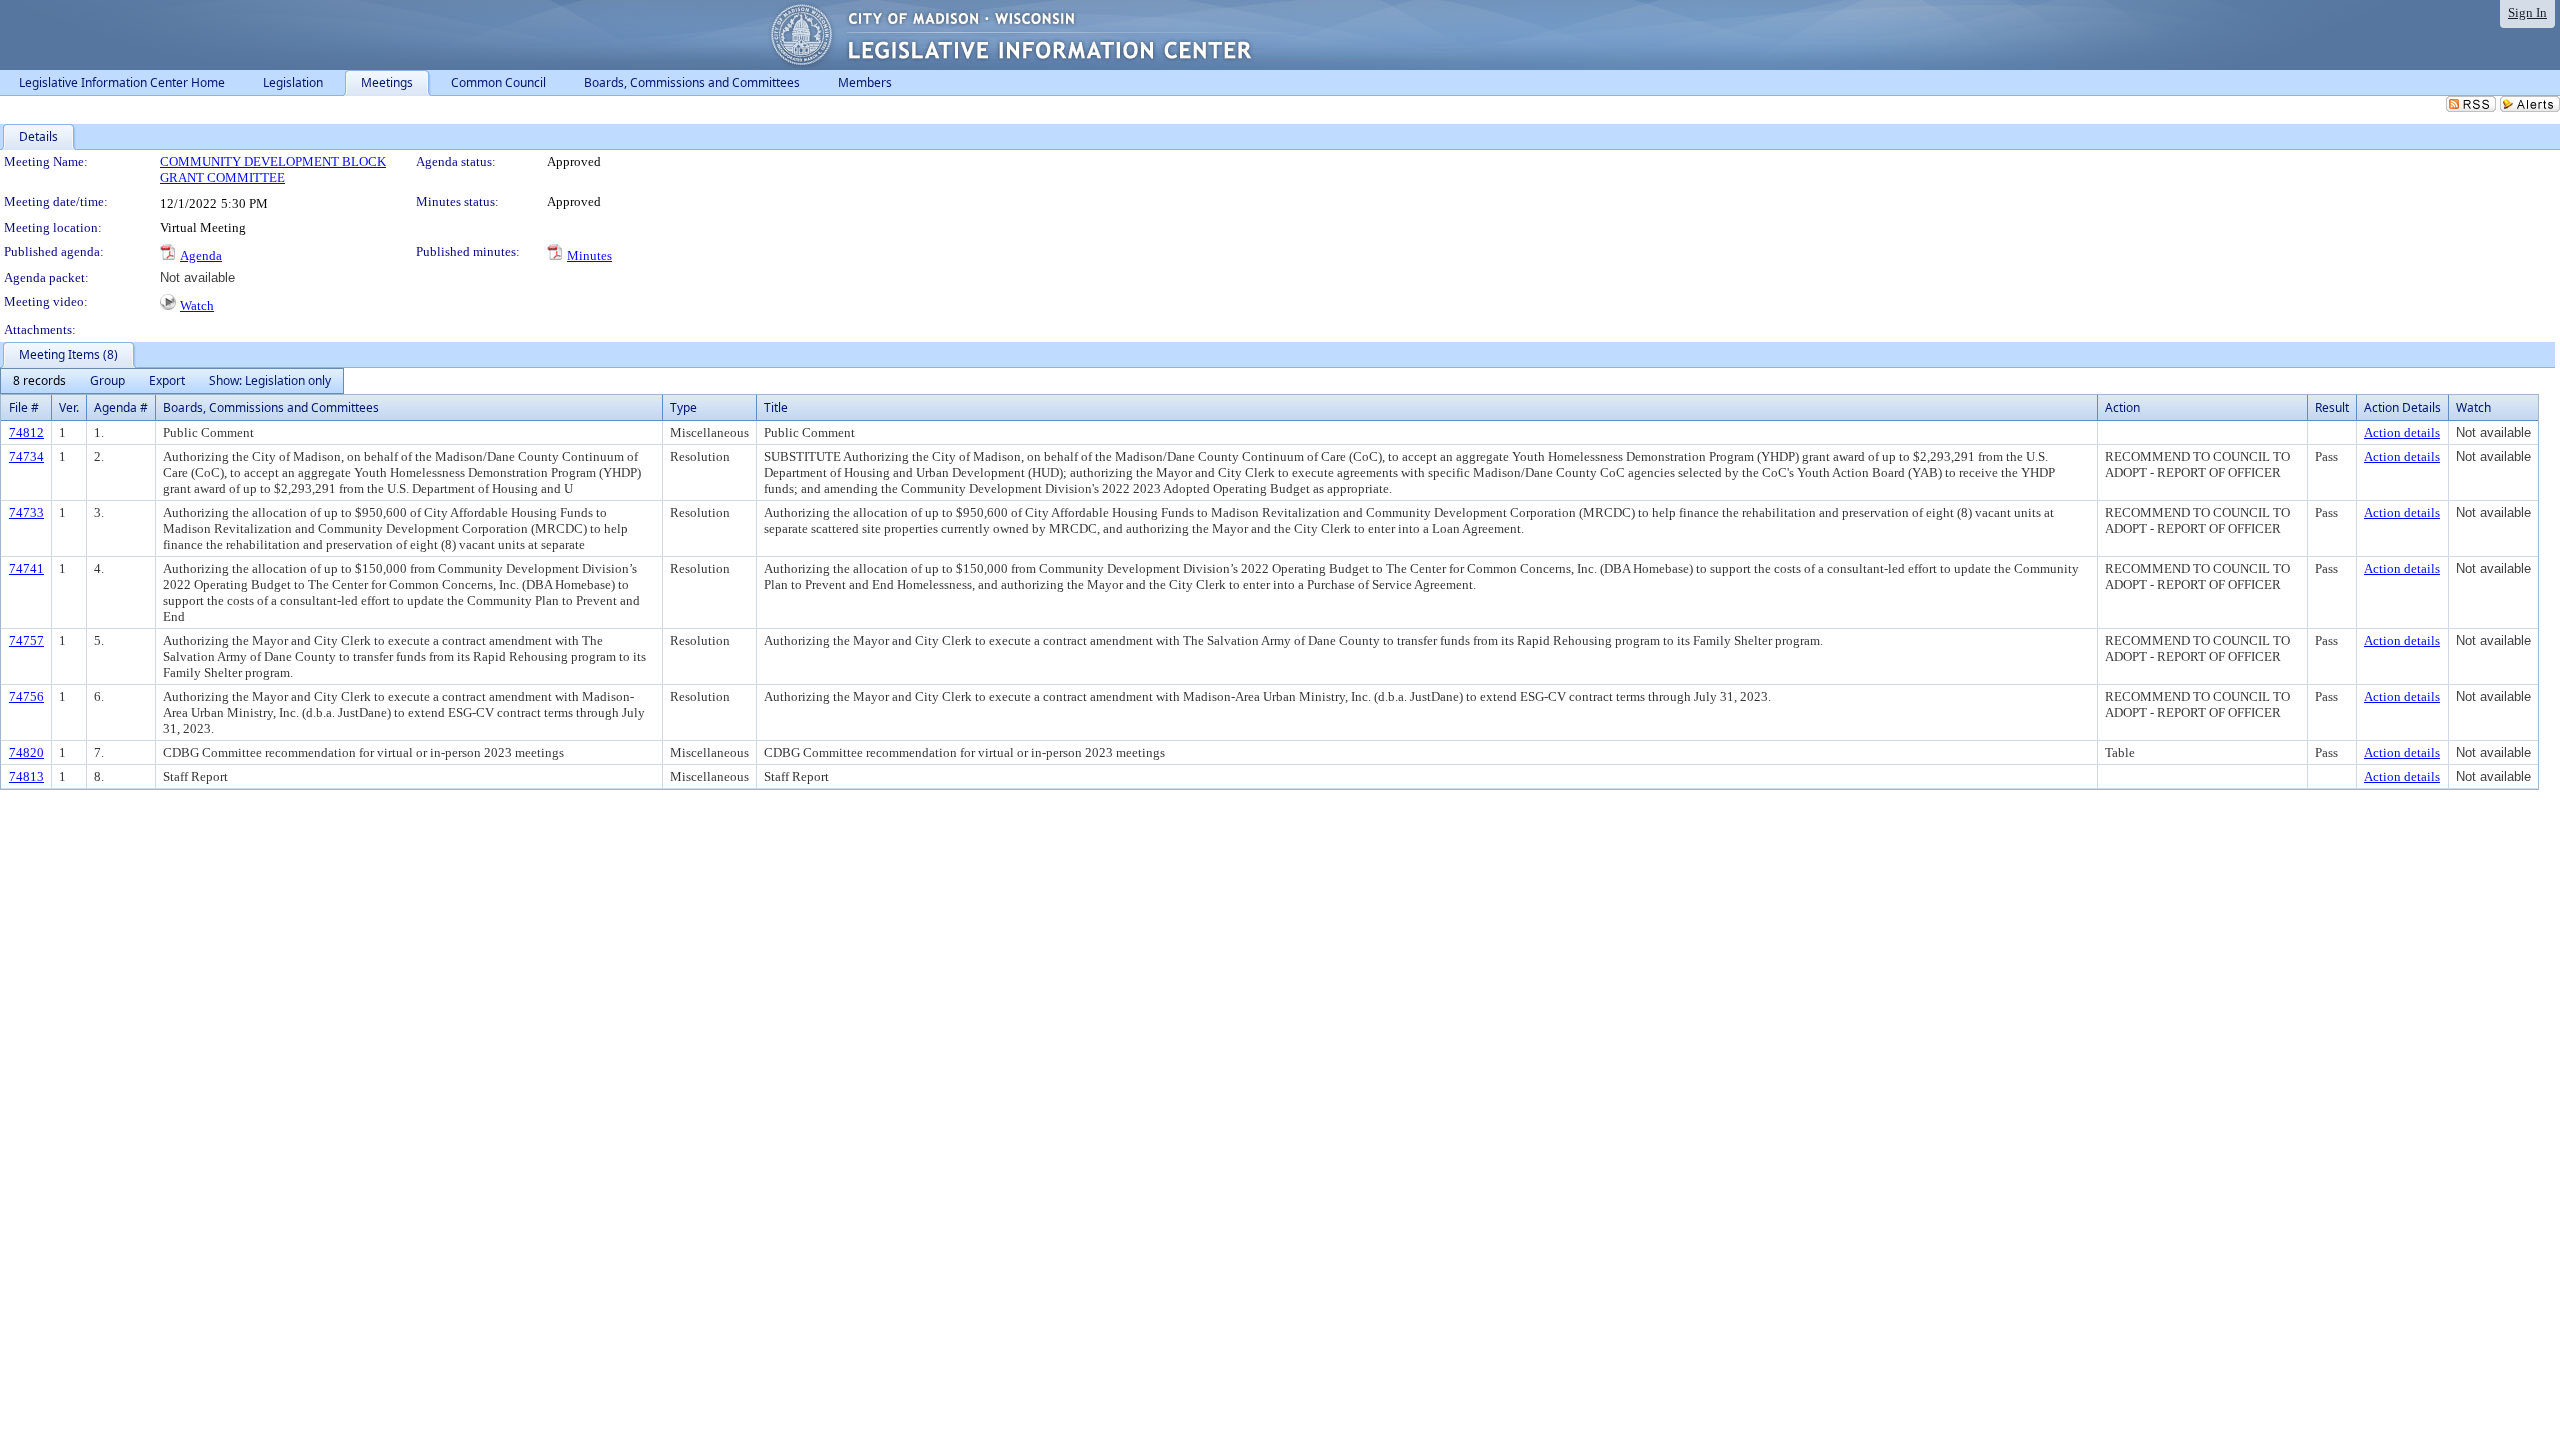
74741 (26, 568)
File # (24, 407)
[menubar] (172, 381)
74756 (26, 696)
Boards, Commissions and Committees (271, 407)
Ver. (69, 407)
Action (2122, 407)
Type (683, 407)
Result (2332, 407)
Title (776, 407)
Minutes (589, 255)
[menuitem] (39, 381)
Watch (197, 305)
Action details (2402, 432)
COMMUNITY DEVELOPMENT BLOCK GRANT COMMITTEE (273, 169)
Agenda (201, 255)
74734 (26, 456)
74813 (26, 776)
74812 (26, 432)
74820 (26, 752)
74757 (26, 640)
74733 (26, 512)
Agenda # (121, 407)
